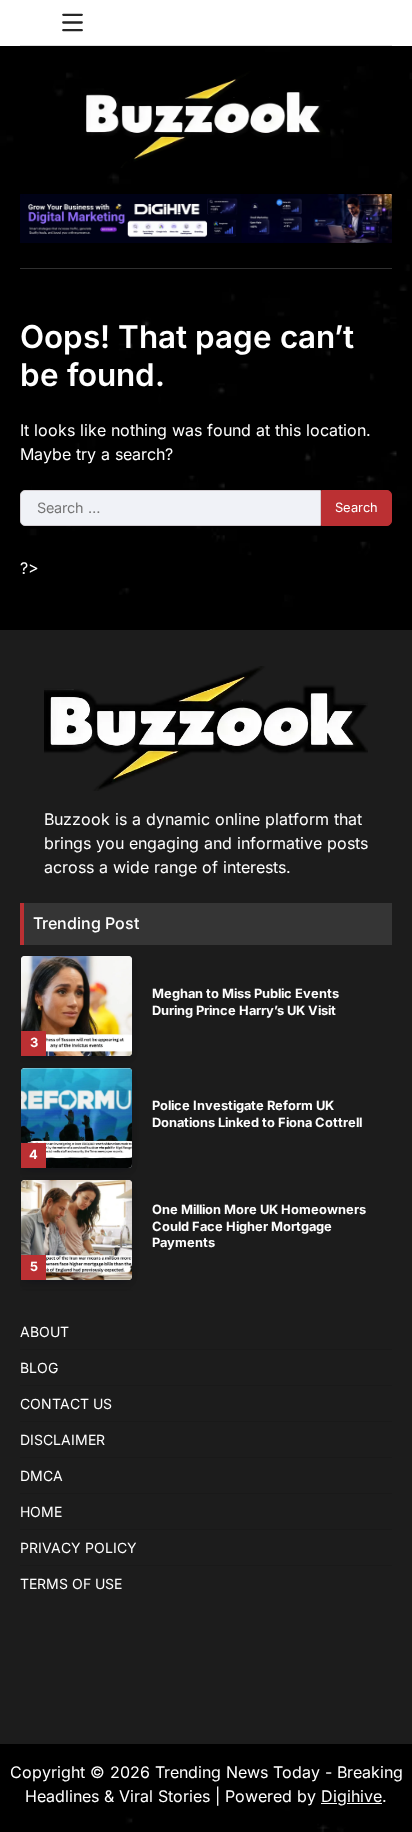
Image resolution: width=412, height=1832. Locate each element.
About (44, 1331)
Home (41, 1511)
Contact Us (66, 1403)
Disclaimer (62, 1439)
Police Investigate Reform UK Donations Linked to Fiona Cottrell (257, 1114)
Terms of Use (71, 1583)
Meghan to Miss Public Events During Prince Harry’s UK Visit (245, 1002)
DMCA (41, 1475)
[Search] (377, 23)
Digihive (351, 1796)
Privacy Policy (78, 1547)
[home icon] (35, 23)
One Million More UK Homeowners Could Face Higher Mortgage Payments (259, 1226)
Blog (39, 1367)
